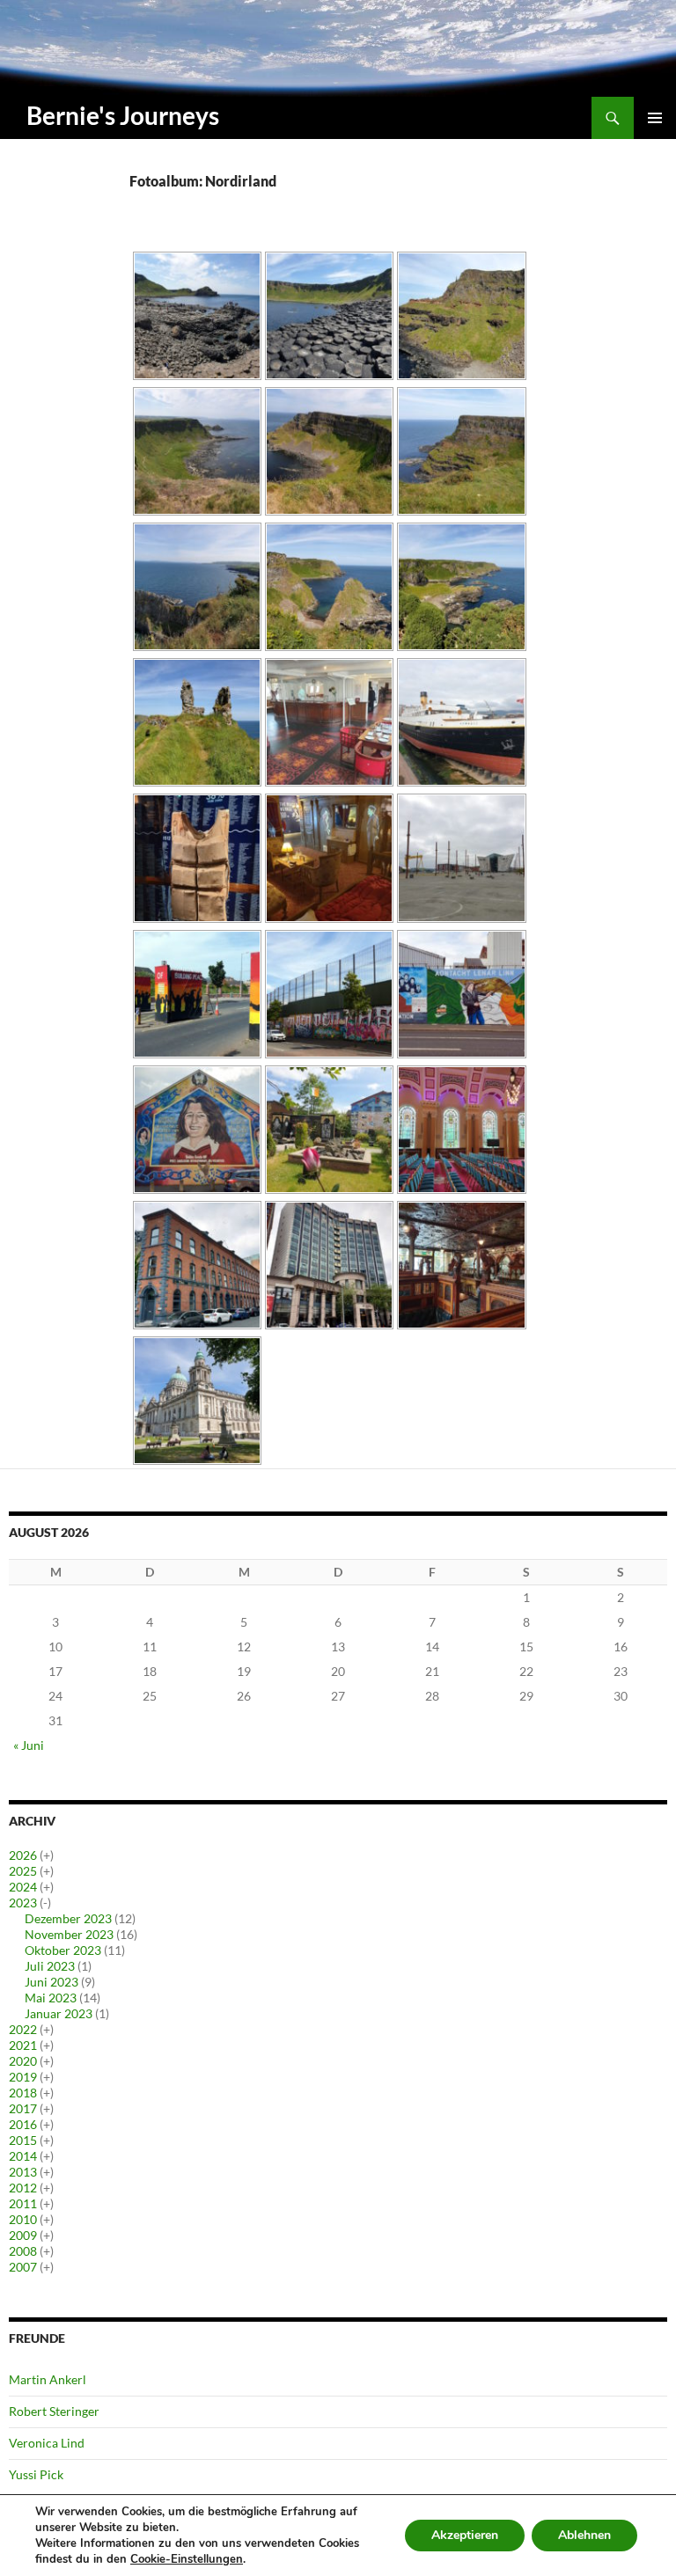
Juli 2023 (50, 1966)
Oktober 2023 (63, 1950)
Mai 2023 (51, 1998)
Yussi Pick (36, 2474)
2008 (23, 2251)
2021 (23, 2045)
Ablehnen (584, 2535)
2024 (23, 1887)
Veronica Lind (47, 2443)
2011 (23, 2203)
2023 (23, 1903)
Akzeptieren (465, 2535)
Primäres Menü (655, 118)
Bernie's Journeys (123, 115)
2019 (23, 2077)
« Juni (29, 1745)
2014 (23, 2156)
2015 (23, 2140)
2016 (23, 2124)
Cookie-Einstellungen (187, 2559)
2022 (23, 2029)
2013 (23, 2172)
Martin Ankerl (48, 2379)
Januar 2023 (59, 2013)
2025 (23, 1871)
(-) (45, 1903)
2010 (23, 2219)
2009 (23, 2235)
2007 (23, 2267)
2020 (23, 2061)
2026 (23, 1855)
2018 (23, 2093)
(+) (47, 1855)
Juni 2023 (51, 1982)
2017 (23, 2108)
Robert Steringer (54, 2411)
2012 (23, 2188)
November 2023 (69, 1934)
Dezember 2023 (68, 1918)
